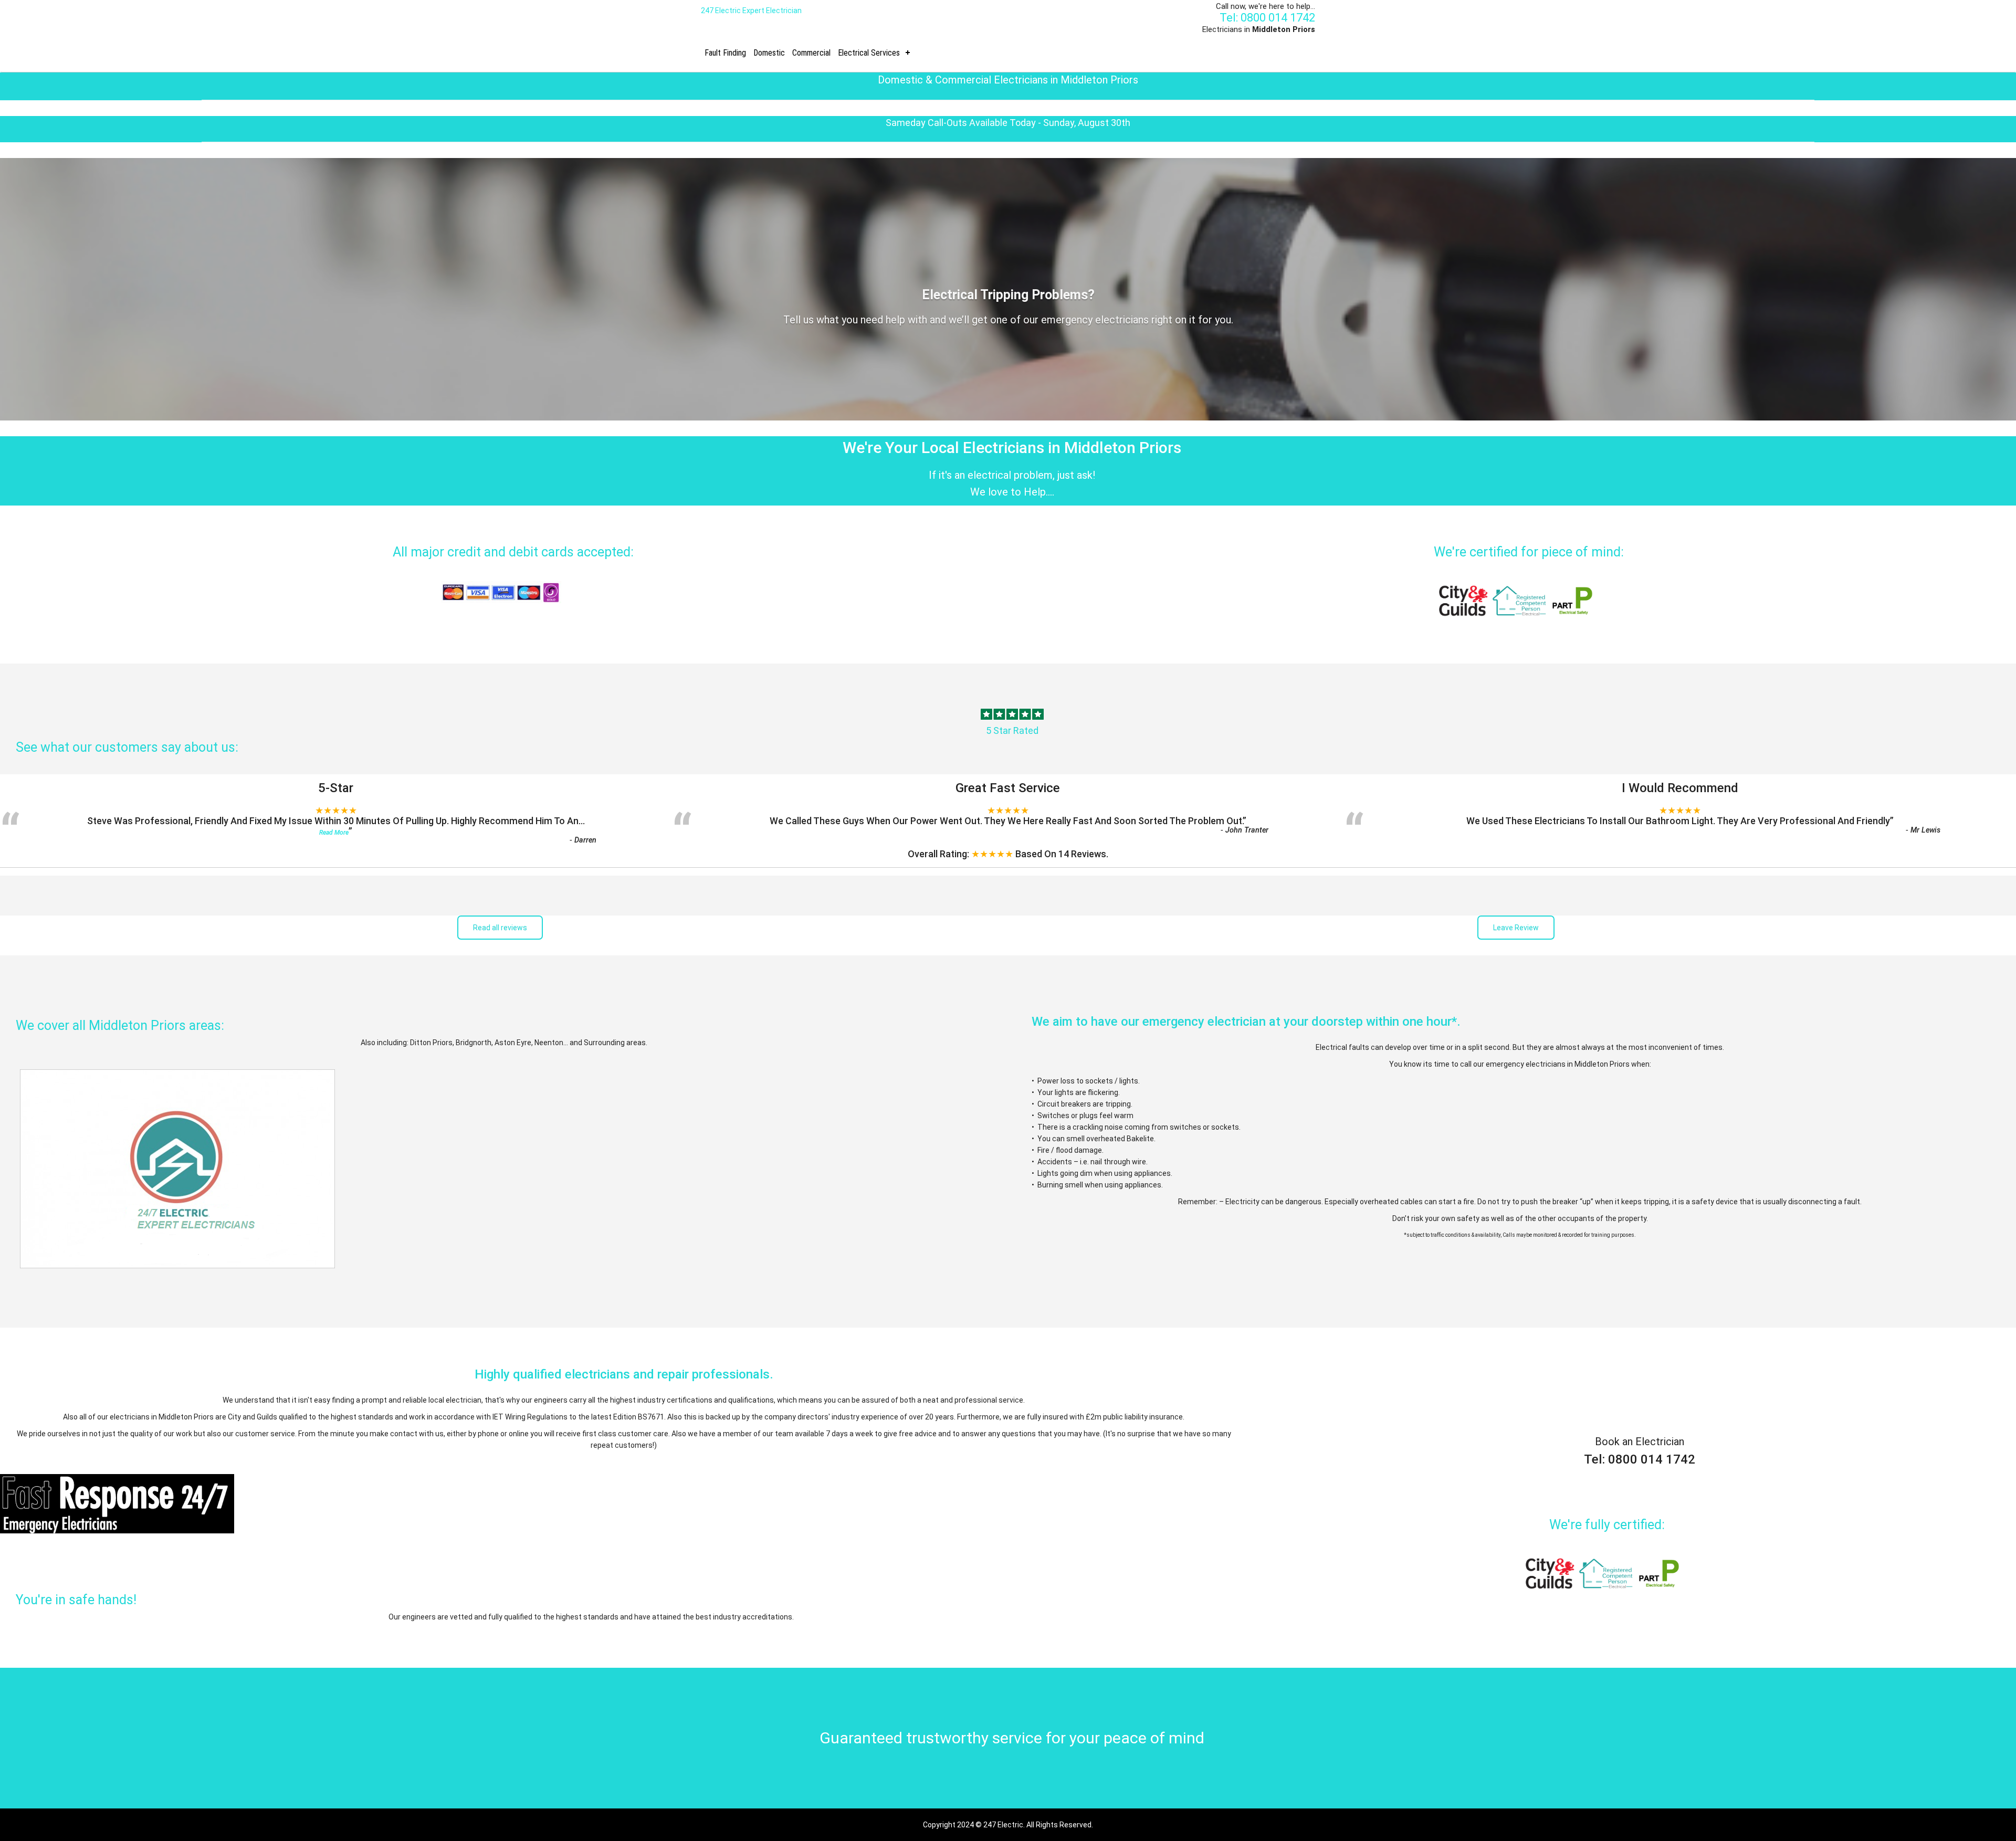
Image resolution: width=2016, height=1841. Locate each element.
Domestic (769, 53)
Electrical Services (869, 53)
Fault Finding (725, 53)
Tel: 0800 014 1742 (1267, 18)
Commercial (811, 53)
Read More (334, 833)
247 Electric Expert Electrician (751, 10)
